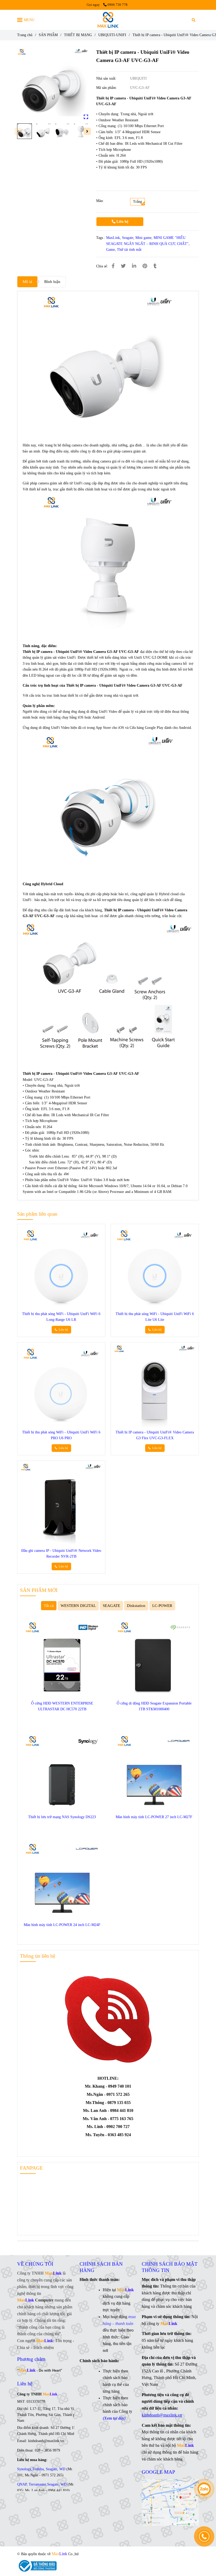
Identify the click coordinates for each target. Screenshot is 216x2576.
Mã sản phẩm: (107, 88)
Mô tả (27, 281)
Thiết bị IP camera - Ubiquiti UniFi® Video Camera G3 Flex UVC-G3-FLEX (155, 1435)
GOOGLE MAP (158, 2472)
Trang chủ (25, 35)
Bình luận (52, 281)
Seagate (128, 238)
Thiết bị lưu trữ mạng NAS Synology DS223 (62, 1817)
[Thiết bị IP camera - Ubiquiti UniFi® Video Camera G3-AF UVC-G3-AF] (108, 20)
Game (111, 250)
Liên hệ (122, 222)
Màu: (100, 201)
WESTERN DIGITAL (78, 1605)
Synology (24, 2469)
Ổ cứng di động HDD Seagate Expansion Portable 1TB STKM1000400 (154, 1706)
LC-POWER (162, 1605)
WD (62, 2469)
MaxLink (113, 238)
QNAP (22, 2484)
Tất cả (49, 1605)
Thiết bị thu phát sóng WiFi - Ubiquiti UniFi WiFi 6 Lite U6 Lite (155, 1317)
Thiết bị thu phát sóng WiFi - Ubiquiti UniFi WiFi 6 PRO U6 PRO (61, 1435)
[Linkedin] (134, 266)
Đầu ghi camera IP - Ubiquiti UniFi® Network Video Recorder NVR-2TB (61, 1554)
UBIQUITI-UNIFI (112, 35)
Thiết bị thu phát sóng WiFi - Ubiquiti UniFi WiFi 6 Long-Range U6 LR (61, 1317)
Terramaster (37, 2484)
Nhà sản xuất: (107, 78)
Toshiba (38, 2469)
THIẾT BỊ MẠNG (78, 35)
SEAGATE (111, 1605)
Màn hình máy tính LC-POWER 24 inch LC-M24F (62, 1925)
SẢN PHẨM (48, 35)
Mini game (143, 238)
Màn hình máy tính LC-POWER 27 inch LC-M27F (154, 1817)
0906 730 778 (117, 5)
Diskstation (136, 1605)
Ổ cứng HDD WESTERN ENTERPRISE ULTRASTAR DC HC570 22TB (62, 1706)
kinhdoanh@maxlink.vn (162, 2415)
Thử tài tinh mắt (129, 250)
